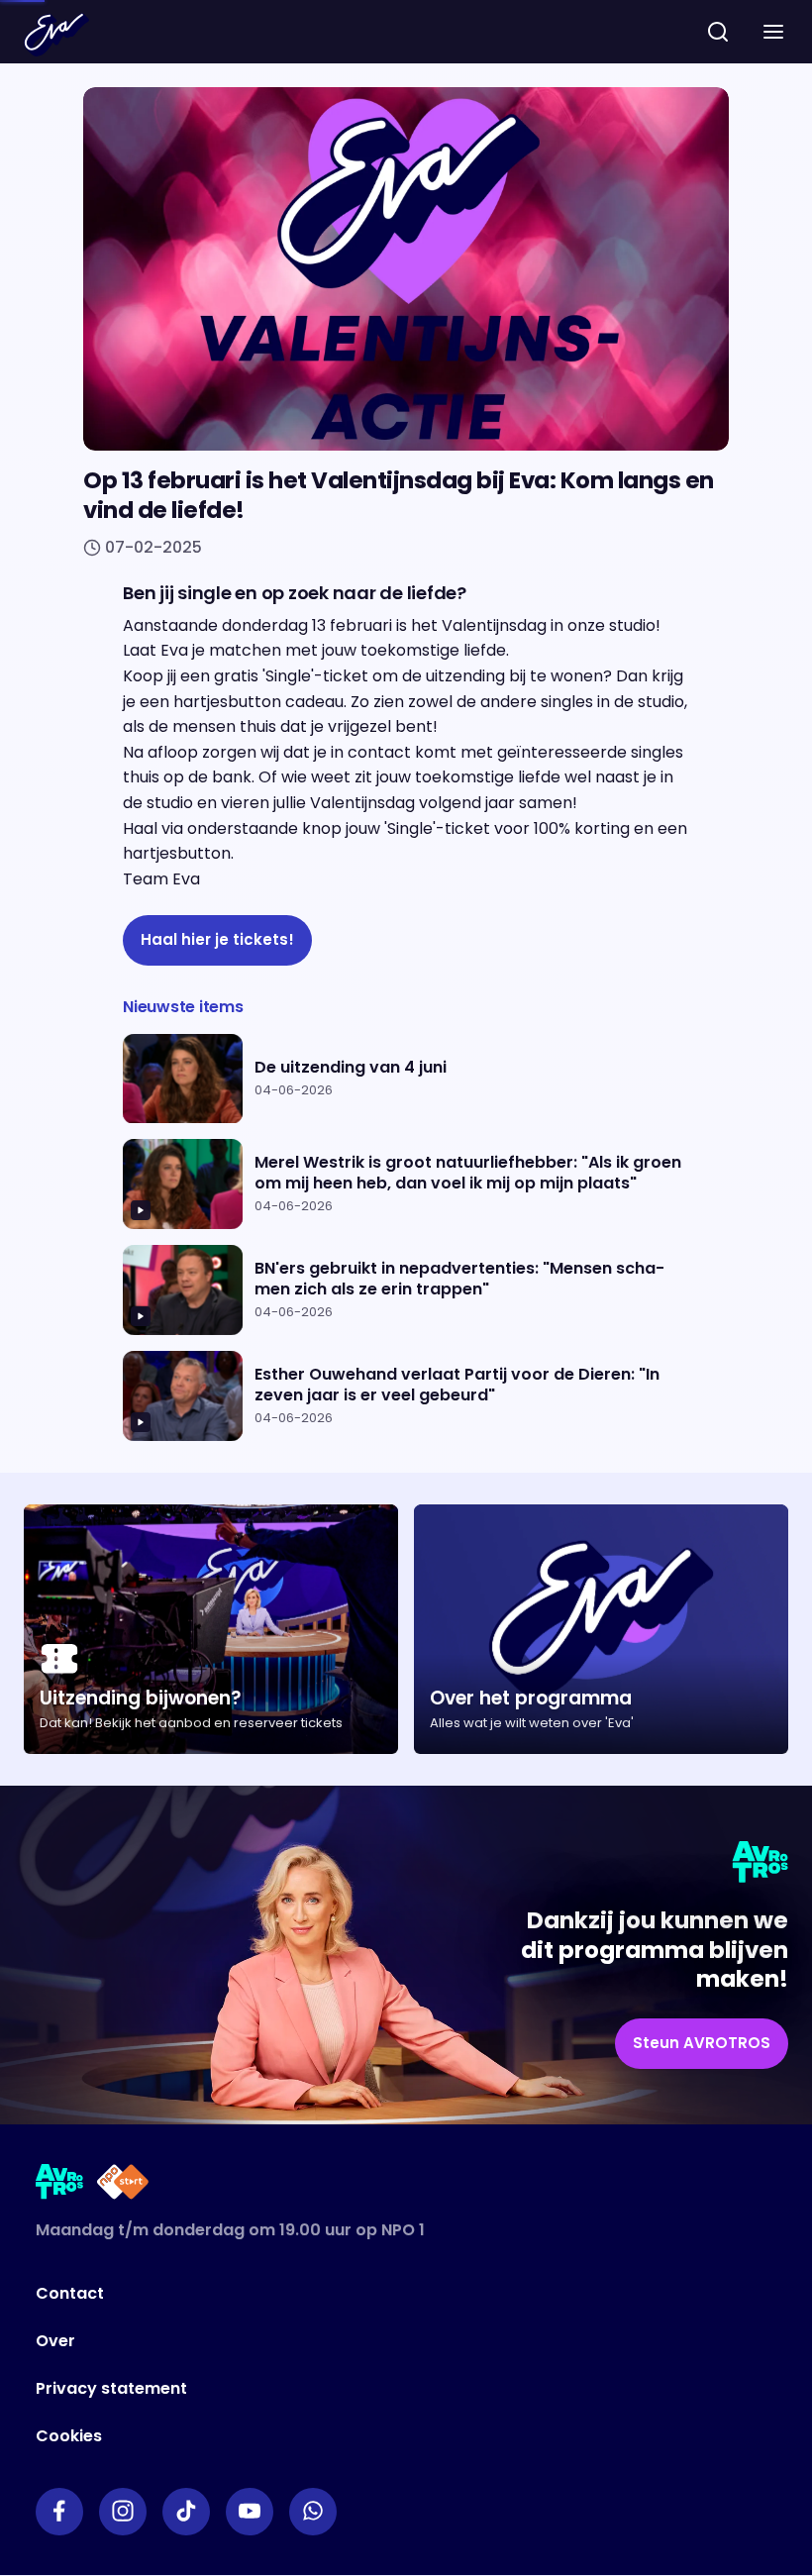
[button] (773, 32)
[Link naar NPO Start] (123, 2185)
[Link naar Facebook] (59, 2512)
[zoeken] (718, 32)
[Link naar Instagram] (123, 2512)
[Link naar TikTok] (186, 2512)
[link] (217, 940)
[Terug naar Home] (56, 35)
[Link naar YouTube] (250, 2512)
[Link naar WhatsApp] (313, 2512)
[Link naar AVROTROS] (60, 2185)
